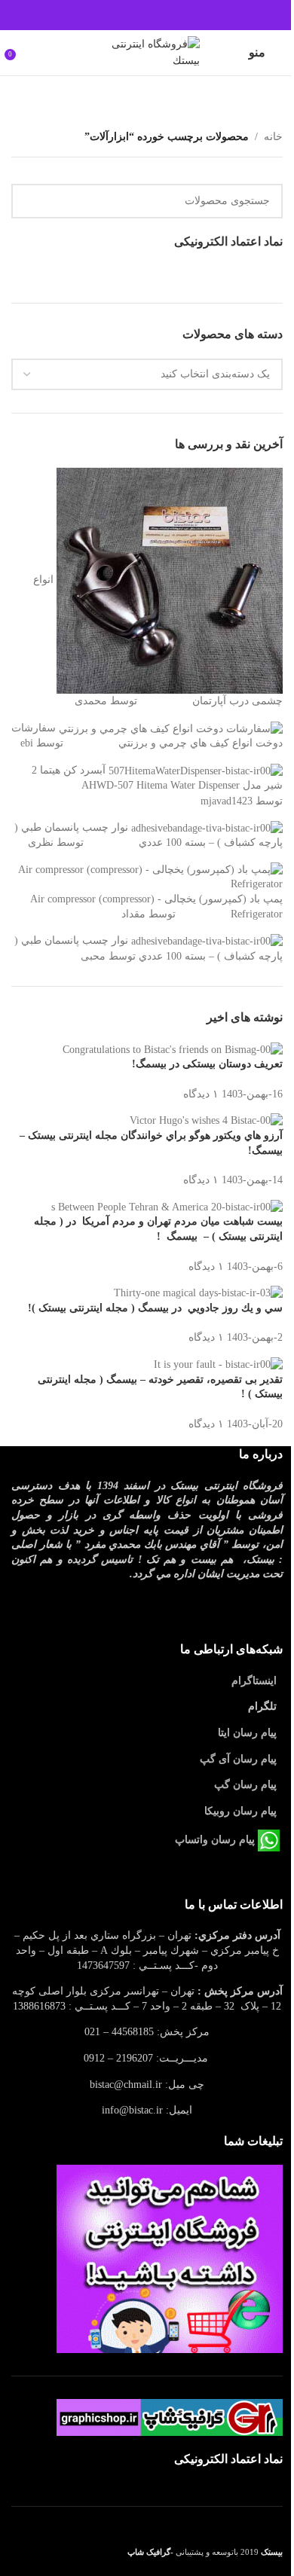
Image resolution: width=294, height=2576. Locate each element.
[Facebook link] (183, 15)
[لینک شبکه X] (165, 15)
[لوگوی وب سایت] (147, 52)
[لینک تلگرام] (111, 15)
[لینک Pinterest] (147, 15)
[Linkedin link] (129, 15)
